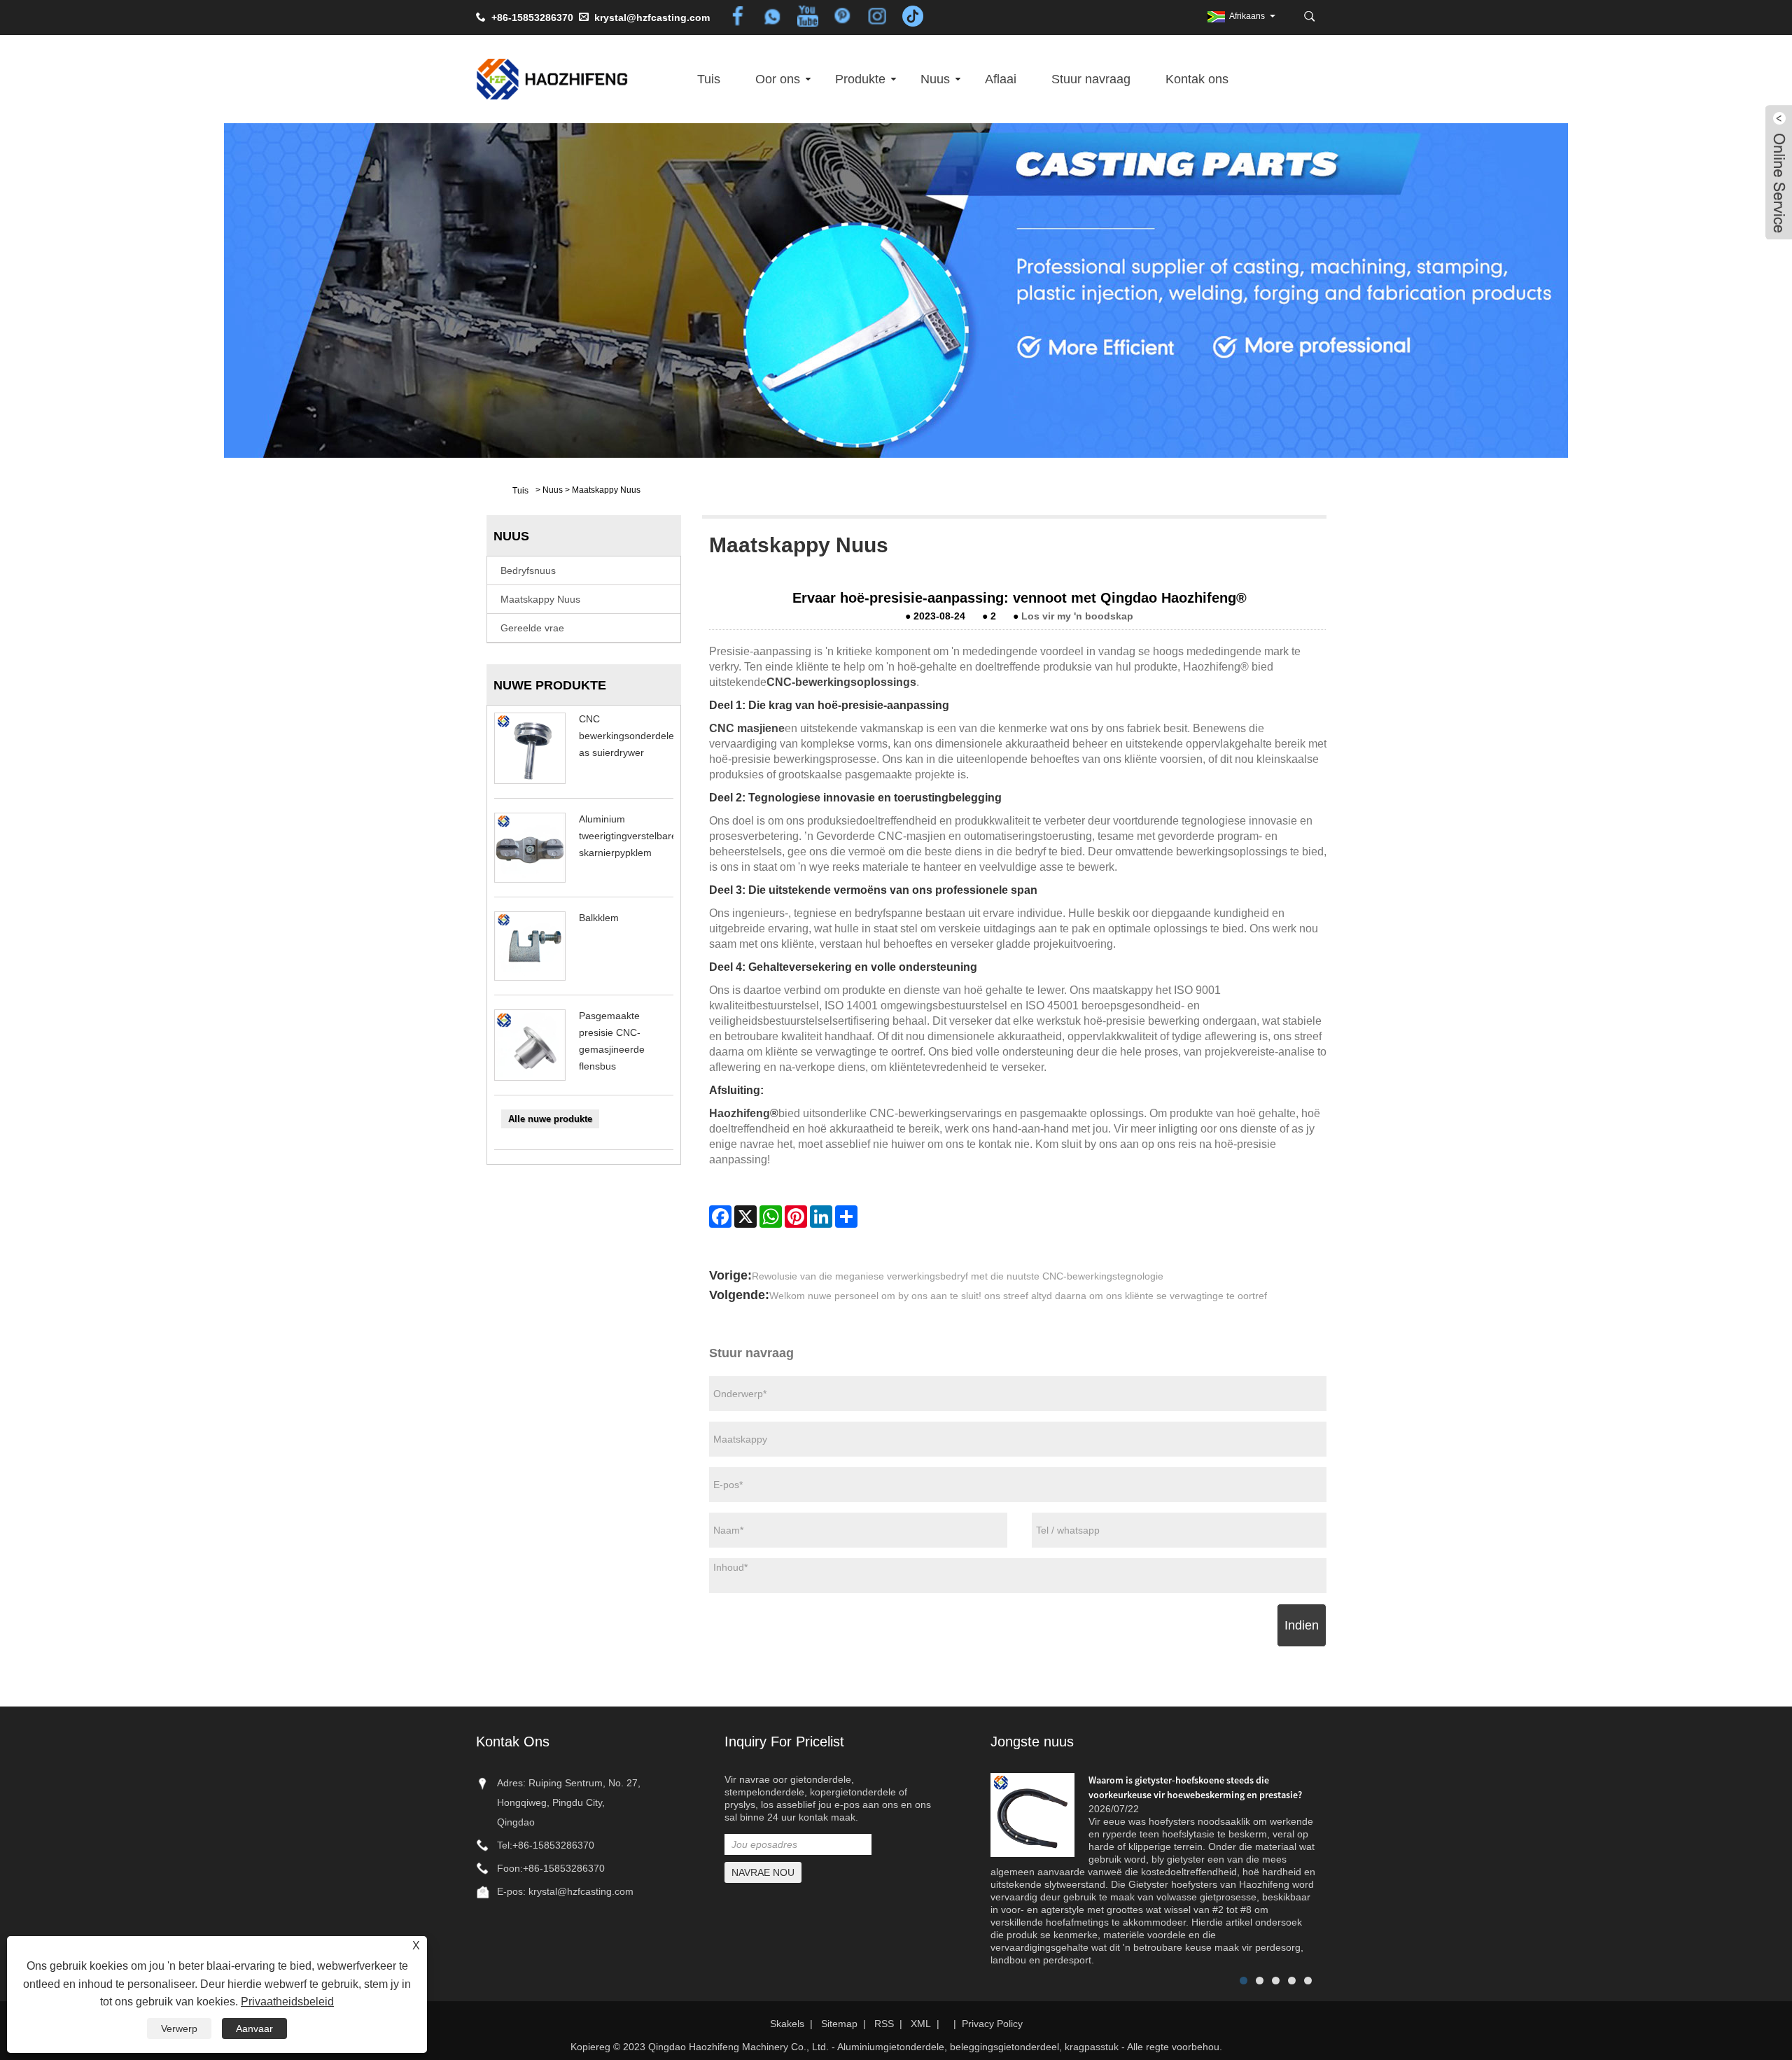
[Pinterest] (796, 1217)
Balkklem (599, 918)
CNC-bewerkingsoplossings (841, 682)
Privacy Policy (992, 2024)
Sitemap (839, 2024)
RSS (884, 2024)
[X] (745, 1217)
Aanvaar (254, 2029)
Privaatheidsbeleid (287, 2002)
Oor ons (778, 79)
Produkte (860, 79)
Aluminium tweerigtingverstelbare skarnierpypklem (628, 836)
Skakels (787, 2024)
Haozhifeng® (744, 1113)
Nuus (935, 79)
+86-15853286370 (553, 1845)
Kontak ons (1197, 79)
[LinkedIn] (821, 1217)
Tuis (709, 79)
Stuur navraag (1091, 79)
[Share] (846, 1217)
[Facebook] (720, 1217)
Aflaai (1001, 79)
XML (921, 2024)
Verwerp (179, 2029)
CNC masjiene (747, 728)
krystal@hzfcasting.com (652, 17)
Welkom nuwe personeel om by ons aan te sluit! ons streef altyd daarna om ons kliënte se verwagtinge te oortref (1018, 1296)
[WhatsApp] (771, 1217)
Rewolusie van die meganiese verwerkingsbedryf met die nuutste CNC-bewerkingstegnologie (958, 1276)
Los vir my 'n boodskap (1077, 616)
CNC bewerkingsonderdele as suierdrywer (626, 736)
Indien (1302, 1625)
